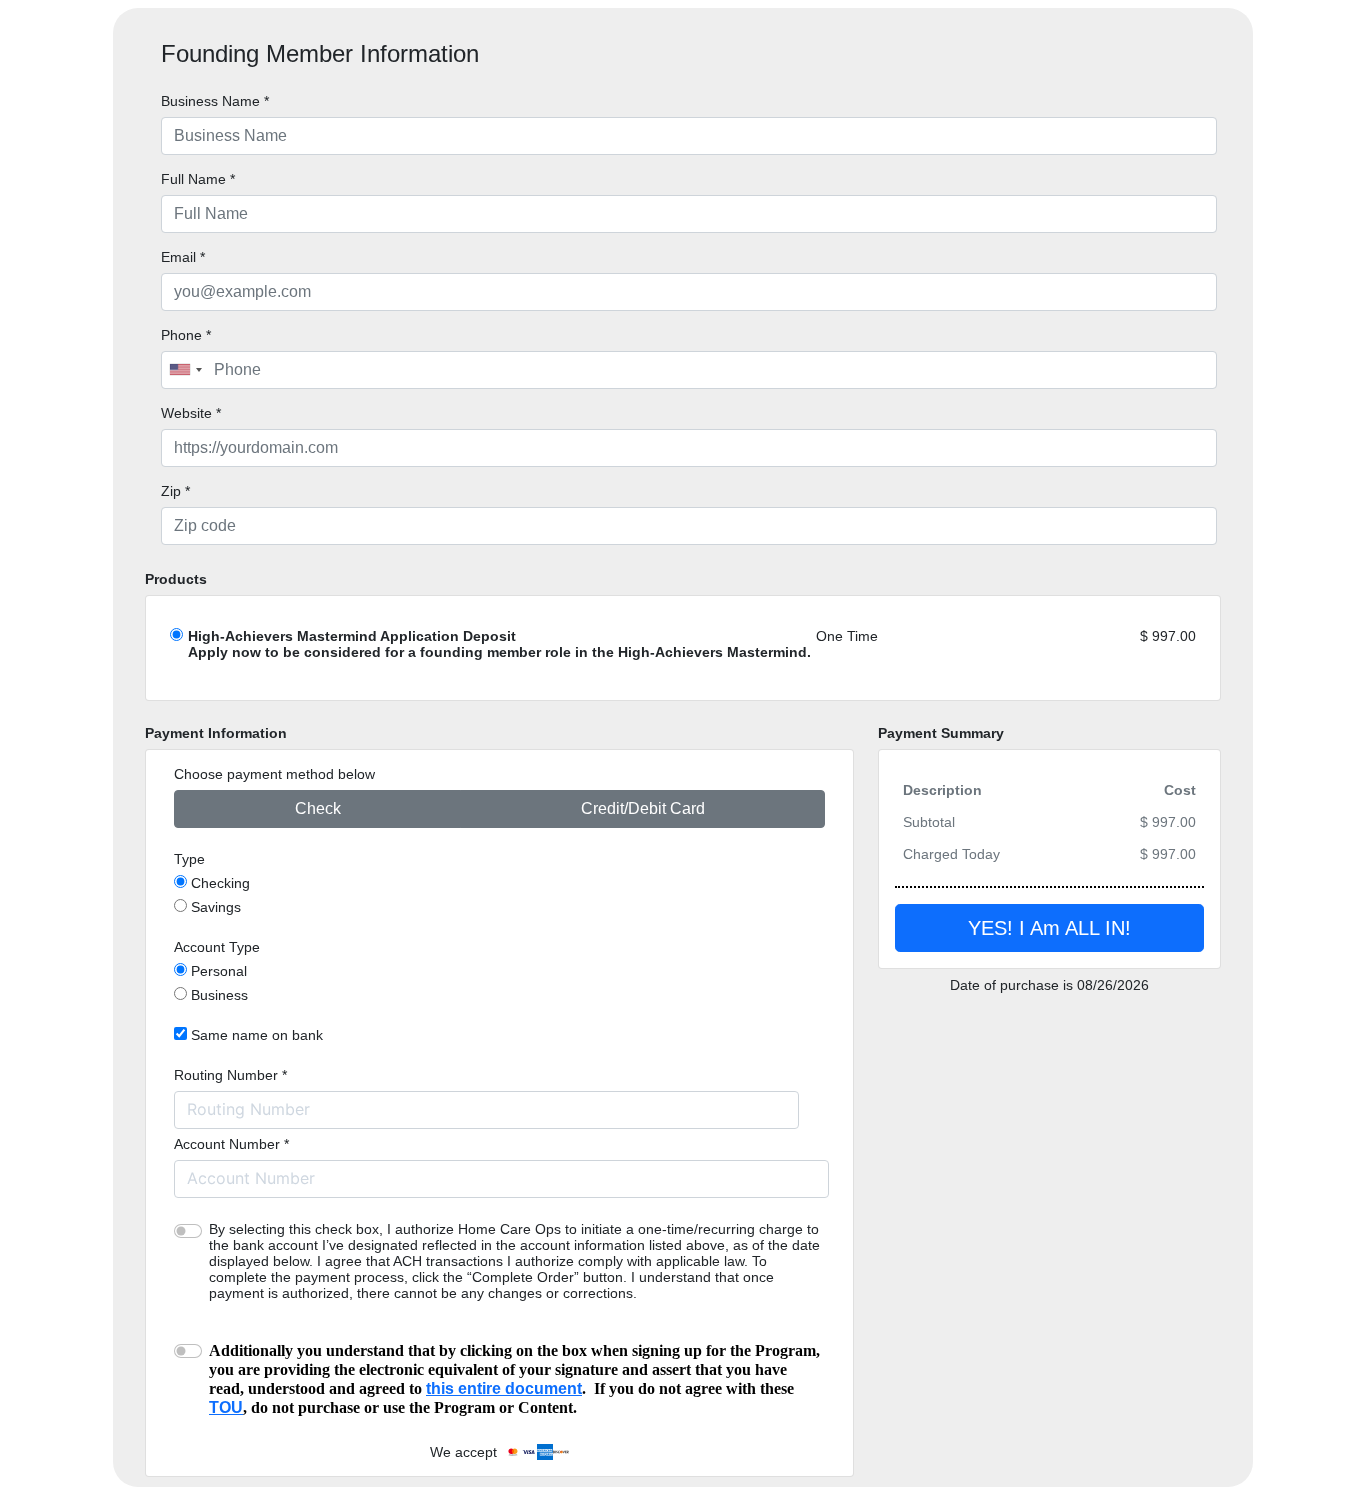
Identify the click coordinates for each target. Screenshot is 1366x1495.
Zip (175, 491)
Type (189, 859)
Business (219, 995)
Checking (220, 883)
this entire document (504, 1388)
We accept (467, 1452)
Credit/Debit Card (643, 808)
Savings (216, 907)
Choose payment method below (274, 774)
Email (183, 257)
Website (191, 413)
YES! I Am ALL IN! (1049, 928)
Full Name (198, 179)
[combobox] (185, 370)
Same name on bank (257, 1035)
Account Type (217, 947)
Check (318, 808)
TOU (226, 1407)
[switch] (188, 1231)
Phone (186, 335)
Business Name (215, 101)
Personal (219, 971)
